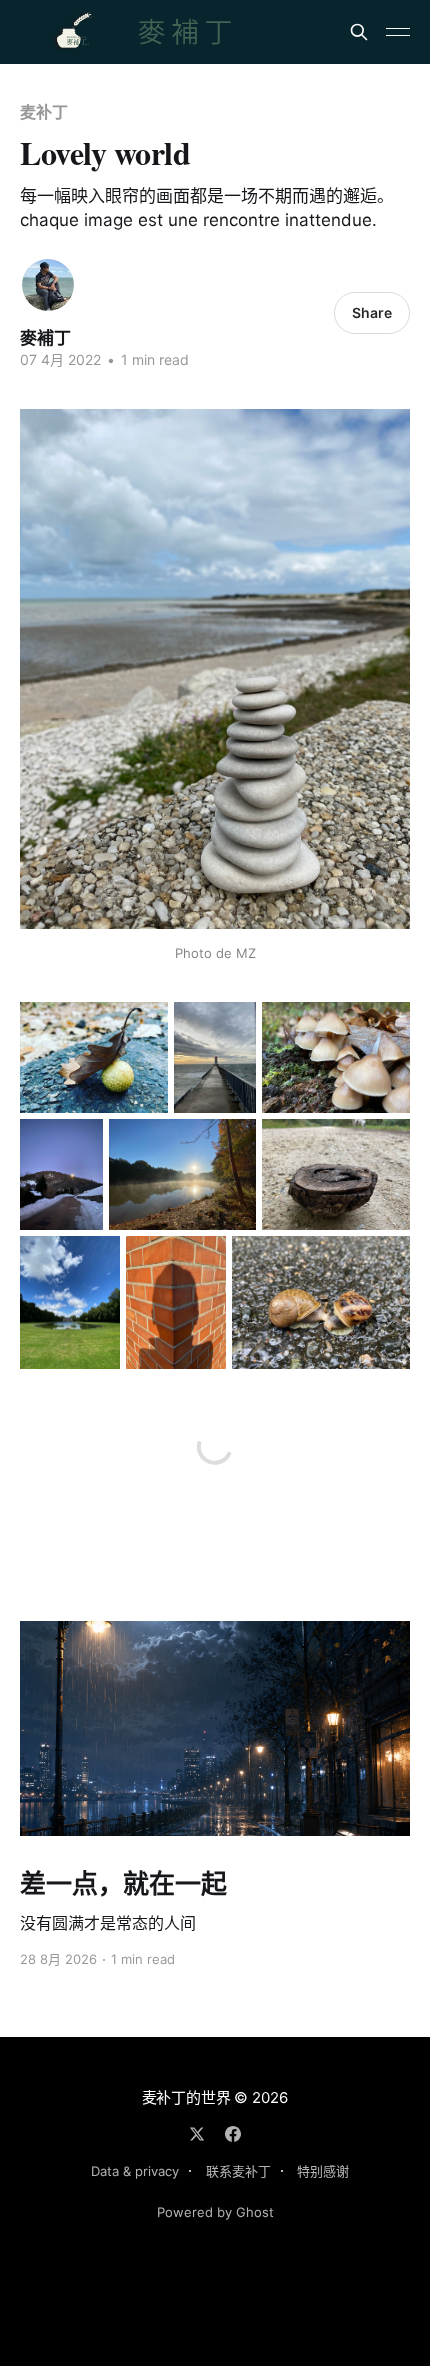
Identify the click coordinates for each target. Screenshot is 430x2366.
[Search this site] (359, 32)
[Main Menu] (398, 32)
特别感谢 (323, 2171)
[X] (197, 2134)
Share (372, 312)
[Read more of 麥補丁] (48, 285)
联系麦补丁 (238, 2171)
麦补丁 (44, 112)
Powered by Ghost (215, 2212)
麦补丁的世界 (186, 2097)
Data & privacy (135, 2171)
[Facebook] (233, 2134)
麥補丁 (45, 338)
